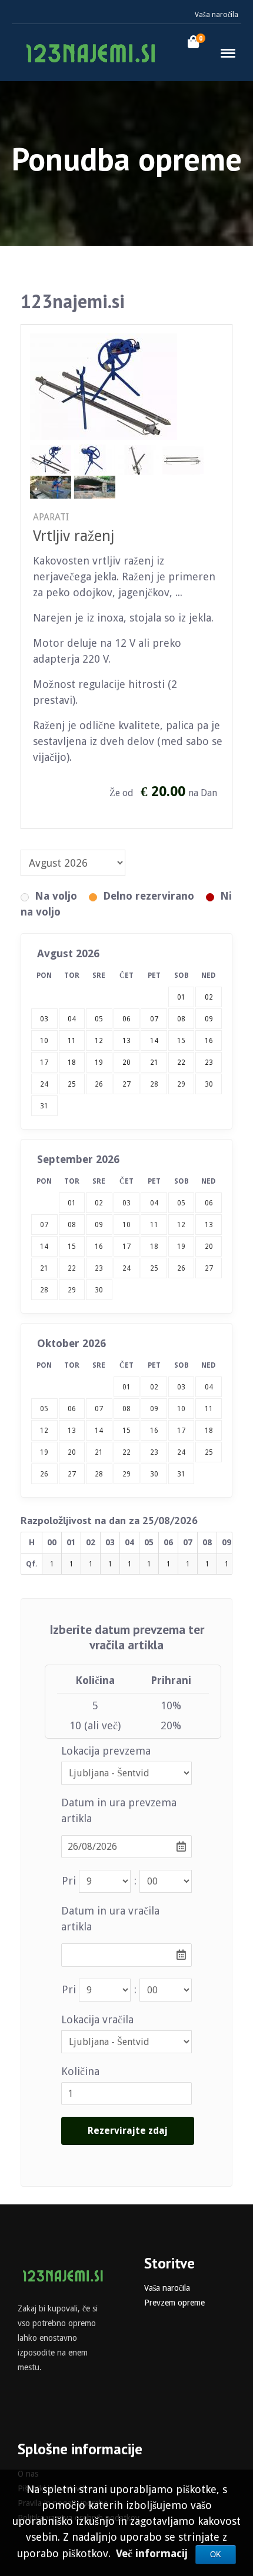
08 (72, 1225)
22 (72, 1268)
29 (181, 1084)
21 (44, 1268)
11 (154, 1225)
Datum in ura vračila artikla (110, 1919)
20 (209, 1247)
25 (154, 1268)
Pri (69, 1881)
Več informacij (153, 2553)
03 (126, 1203)
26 (99, 1084)
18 (154, 1247)
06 (209, 1203)
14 (44, 1247)
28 (154, 1084)
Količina (80, 2071)
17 (126, 1247)
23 (99, 1268)
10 (126, 1225)
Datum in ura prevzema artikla (119, 1810)
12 (181, 1225)
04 (154, 1203)
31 (44, 1106)
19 (181, 1247)
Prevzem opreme (174, 2303)
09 (99, 1225)
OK (216, 2555)
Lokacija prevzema (106, 1751)
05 (181, 1203)
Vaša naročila (217, 15)
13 (209, 1225)
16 (99, 1247)
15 (72, 1247)
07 (44, 1225)
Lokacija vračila (97, 2019)
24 (126, 1268)
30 (209, 1084)
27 (126, 1084)
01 (72, 1203)
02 (99, 1203)
